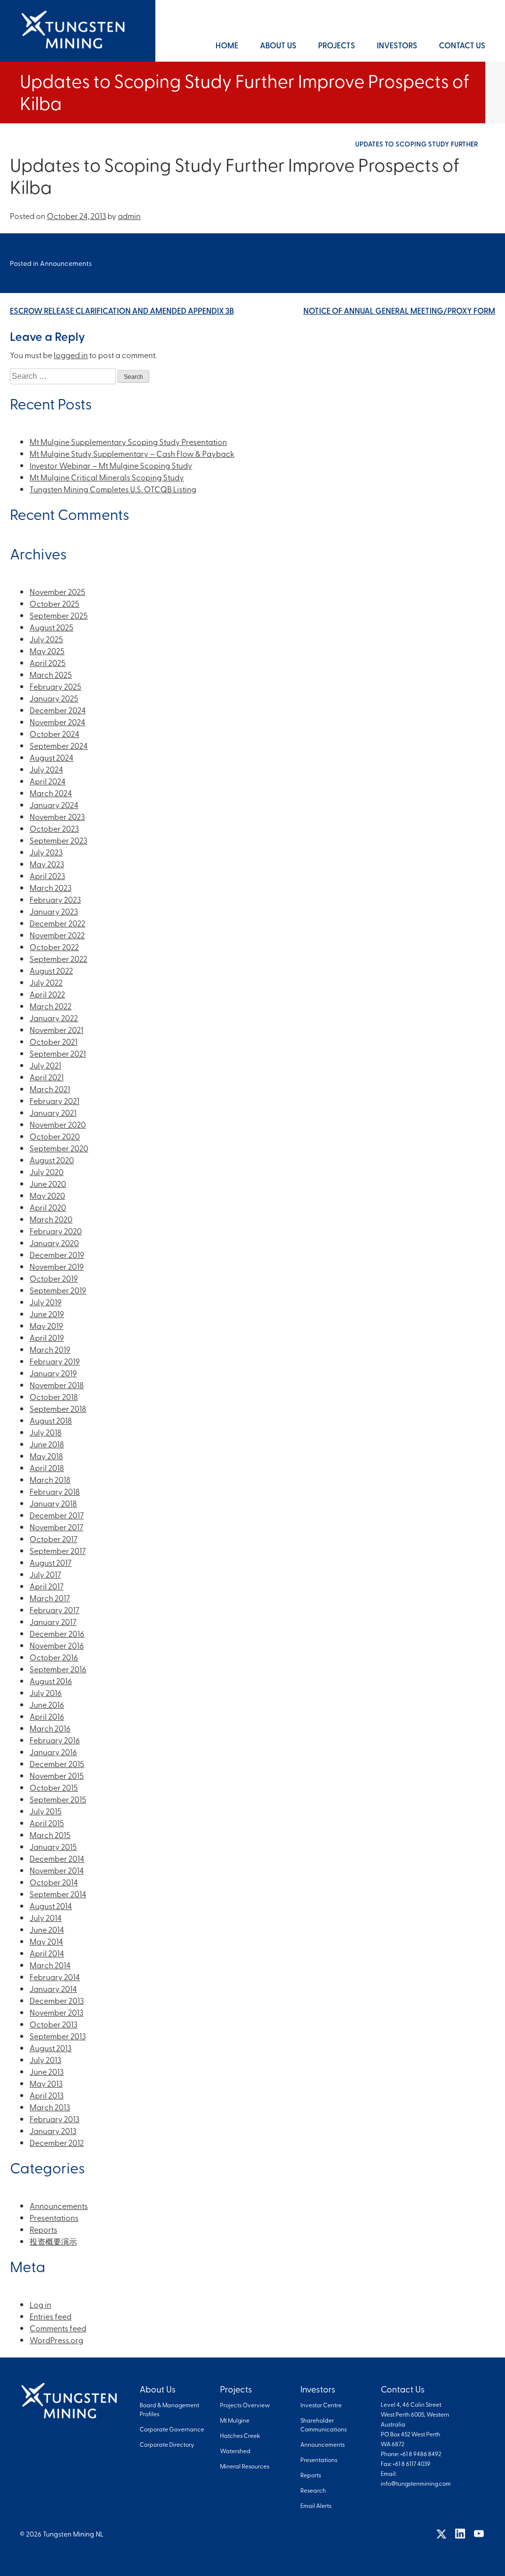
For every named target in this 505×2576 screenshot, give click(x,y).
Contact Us (462, 45)
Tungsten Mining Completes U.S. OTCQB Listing (113, 489)
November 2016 (57, 1645)
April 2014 (47, 1953)
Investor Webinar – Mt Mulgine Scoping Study (111, 465)
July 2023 (46, 852)
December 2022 (57, 923)
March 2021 (50, 1089)
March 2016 (50, 1728)
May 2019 (46, 1325)
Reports (43, 2229)
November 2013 (56, 2012)
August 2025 (52, 627)
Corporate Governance (172, 2429)
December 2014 (57, 1858)
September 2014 (58, 1894)
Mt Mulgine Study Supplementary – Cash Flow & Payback (132, 453)
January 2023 (54, 911)
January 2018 (53, 1503)
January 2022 (54, 1018)
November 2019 (57, 1266)
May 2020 (47, 1195)
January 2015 (53, 1846)
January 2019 (53, 1373)
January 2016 (53, 1752)
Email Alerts (316, 2505)
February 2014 (55, 1977)
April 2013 (47, 2095)
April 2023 (47, 876)
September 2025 (59, 615)
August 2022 (51, 970)
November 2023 (57, 816)
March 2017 (50, 1598)
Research (313, 2490)
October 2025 (54, 603)
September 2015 (58, 1799)
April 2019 (47, 1337)
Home (227, 45)
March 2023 (51, 887)
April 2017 (47, 1586)
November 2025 (57, 591)
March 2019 (50, 1349)
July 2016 (46, 1693)
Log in (40, 2304)
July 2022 (46, 982)
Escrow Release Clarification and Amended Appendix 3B (122, 311)
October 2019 (54, 1278)
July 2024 (46, 769)
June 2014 (47, 1929)
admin (129, 216)
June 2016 (47, 1704)
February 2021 (54, 1101)
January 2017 (53, 1621)
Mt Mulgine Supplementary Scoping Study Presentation (128, 442)
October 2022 (54, 947)
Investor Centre (321, 2405)
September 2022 (58, 958)
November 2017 (56, 1527)
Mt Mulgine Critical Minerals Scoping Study (107, 477)
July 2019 (46, 1302)
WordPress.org (56, 2340)
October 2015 (54, 1787)
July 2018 (46, 1432)
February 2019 (55, 1361)
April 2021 (47, 1077)
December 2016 (57, 1633)
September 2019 (58, 1290)
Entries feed (51, 2316)
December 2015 (57, 1764)
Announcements (66, 263)
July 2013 (45, 2060)
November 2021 (56, 1030)
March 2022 (51, 1006)
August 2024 (52, 757)
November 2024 (57, 722)
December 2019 (57, 1254)
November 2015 (57, 1775)
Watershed (235, 2451)
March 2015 (50, 1835)
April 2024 (48, 781)
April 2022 (47, 994)
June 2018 (47, 1444)
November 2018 (57, 1385)
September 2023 (58, 840)
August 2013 (51, 2048)
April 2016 (47, 1716)
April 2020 (48, 1207)
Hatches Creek (240, 2435)
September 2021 (58, 1053)
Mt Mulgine (235, 2420)
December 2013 (57, 2000)
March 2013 (50, 2107)
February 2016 (55, 1740)
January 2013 (53, 2131)
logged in (71, 355)
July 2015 (46, 1811)
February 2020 (56, 1231)
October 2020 (55, 1136)
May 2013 (46, 2083)
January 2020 (54, 1243)
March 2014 (50, 1965)
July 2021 (45, 1065)
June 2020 (48, 1183)
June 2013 (47, 2071)
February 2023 (55, 899)
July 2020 (47, 1172)
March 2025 (51, 674)
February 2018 (55, 1491)
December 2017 (57, 1515)
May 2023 (47, 864)
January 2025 (54, 698)
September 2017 (58, 1550)
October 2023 (54, 828)
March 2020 (51, 1219)
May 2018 (46, 1456)
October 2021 (54, 1041)
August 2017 (51, 1562)
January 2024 (54, 805)
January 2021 (53, 1112)
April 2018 (47, 1468)
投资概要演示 (53, 2241)
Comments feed (58, 2328)
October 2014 (54, 1882)
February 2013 (54, 2119)
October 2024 (54, 734)
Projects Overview (245, 2405)
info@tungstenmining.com (416, 2483)
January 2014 (53, 1988)
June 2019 (47, 1314)
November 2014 (57, 1870)
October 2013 (54, 2024)
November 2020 (58, 1124)
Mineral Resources (245, 2466)
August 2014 (51, 1906)
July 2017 (45, 1574)
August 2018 (51, 1420)
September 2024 (59, 745)
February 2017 (54, 1610)
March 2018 (50, 1479)
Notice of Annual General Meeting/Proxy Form (399, 311)
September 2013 (58, 2036)
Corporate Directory (167, 2444)
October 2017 (54, 1539)
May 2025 (47, 651)
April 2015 (47, 1823)
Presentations (54, 2217)
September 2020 (59, 1148)
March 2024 (51, 793)
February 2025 (55, 686)
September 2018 (58, 1408)
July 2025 (46, 639)
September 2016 (58, 1669)
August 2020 (52, 1160)
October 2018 (54, 1397)
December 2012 (57, 2142)
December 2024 (58, 710)
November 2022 (57, 935)
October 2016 (54, 1657)
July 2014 (46, 1917)
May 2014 (46, 1941)
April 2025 (48, 662)
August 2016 (51, 1681)
